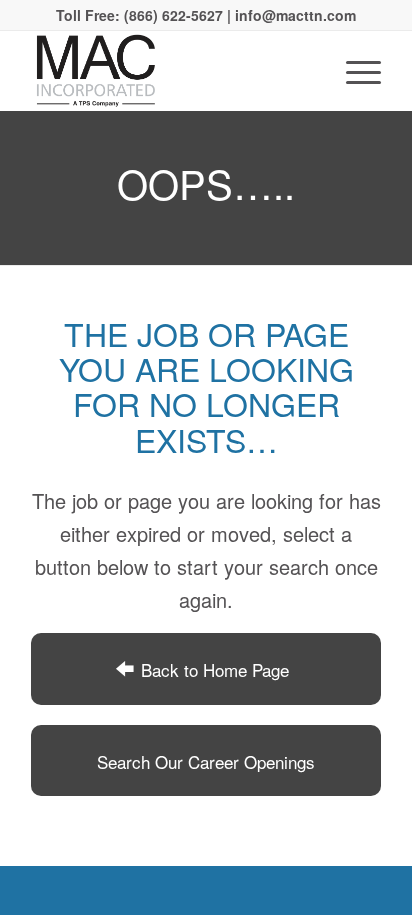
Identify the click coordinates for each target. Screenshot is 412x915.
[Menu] (353, 71)
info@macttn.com (293, 15)
